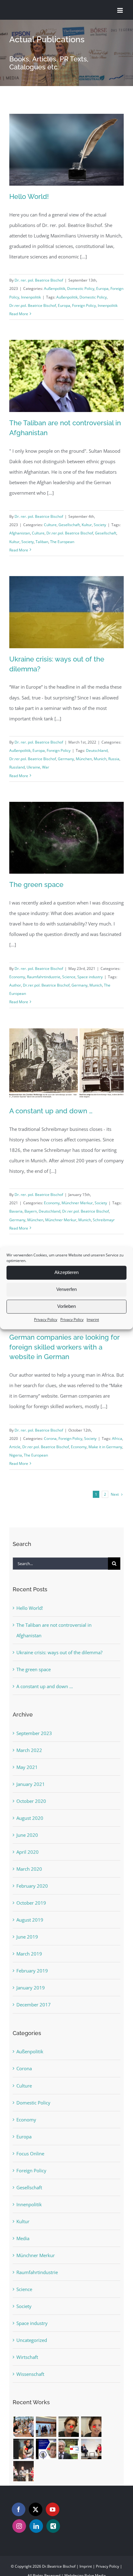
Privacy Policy (46, 1319)
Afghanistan (20, 533)
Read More (19, 314)
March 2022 (29, 1750)
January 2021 (31, 1784)
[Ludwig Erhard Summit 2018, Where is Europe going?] (91, 2449)
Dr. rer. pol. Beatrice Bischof (39, 280)
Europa (102, 289)
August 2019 (30, 1920)
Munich (100, 759)
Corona (50, 1438)
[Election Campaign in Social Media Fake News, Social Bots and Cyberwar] (23, 2471)
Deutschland (97, 750)
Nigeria (16, 1455)
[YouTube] (53, 2509)
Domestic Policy (81, 289)
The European (62, 542)
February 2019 (32, 1971)
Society (100, 525)
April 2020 (28, 1852)
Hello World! (29, 196)
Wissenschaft (30, 2374)
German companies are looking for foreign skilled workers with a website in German (64, 1347)
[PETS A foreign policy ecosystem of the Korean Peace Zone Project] (69, 2427)
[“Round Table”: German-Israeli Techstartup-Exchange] (23, 2427)
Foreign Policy (84, 305)
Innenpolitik (31, 297)
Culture (50, 525)
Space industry (90, 977)
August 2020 (30, 1818)
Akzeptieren (66, 1272)
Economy (17, 977)
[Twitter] (36, 2509)
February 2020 (32, 1886)
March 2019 (29, 1954)
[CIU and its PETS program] (91, 2427)
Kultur (87, 525)
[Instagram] (19, 2526)
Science (69, 977)
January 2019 (31, 1988)
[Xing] (53, 2526)
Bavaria (16, 1211)
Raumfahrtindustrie (44, 977)
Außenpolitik (55, 289)
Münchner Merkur (77, 1203)
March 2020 (29, 1869)
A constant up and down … (51, 1111)
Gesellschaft (69, 525)
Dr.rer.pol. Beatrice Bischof (33, 305)
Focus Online (30, 2154)
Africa (117, 1438)
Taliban (42, 542)
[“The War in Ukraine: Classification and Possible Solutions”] (69, 2449)
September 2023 (34, 1733)
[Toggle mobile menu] (120, 10)
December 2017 (34, 2005)
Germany (66, 759)
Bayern (31, 1211)
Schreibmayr (104, 1220)
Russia (114, 759)
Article (15, 1447)
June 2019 (27, 1937)
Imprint (93, 1319)
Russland (17, 767)
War (46, 767)
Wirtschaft (27, 2357)
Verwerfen (66, 1289)
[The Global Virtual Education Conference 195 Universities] (23, 2449)
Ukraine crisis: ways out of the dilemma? (59, 1652)
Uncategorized (32, 2340)
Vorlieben (66, 1306)
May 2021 (27, 1767)
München (84, 759)
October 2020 (31, 1801)
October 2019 (31, 1903)
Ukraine (33, 767)
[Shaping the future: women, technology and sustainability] (46, 2449)
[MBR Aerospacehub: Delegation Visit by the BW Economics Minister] (46, 2427)
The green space (36, 884)
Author (15, 985)
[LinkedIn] (36, 2526)
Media (23, 2238)
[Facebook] (19, 2509)
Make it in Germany (105, 1447)
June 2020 (27, 1835)
